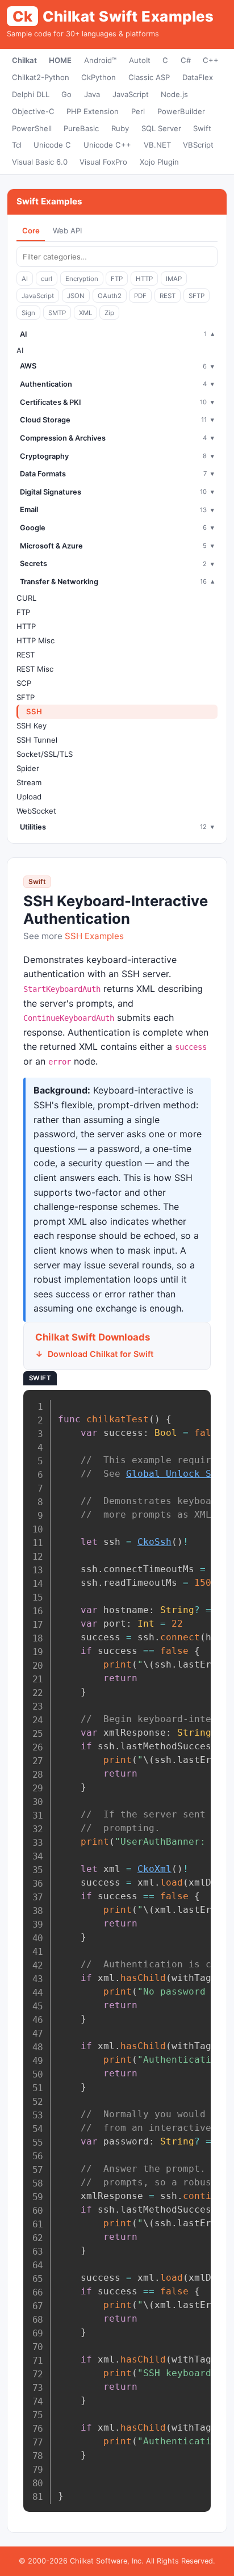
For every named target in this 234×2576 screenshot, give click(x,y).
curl (47, 279)
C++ (211, 60)
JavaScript (131, 94)
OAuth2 (110, 296)
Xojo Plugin (159, 162)
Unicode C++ (107, 145)
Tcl (17, 145)
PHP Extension (93, 111)
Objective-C (33, 111)
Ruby (120, 128)
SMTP (57, 313)
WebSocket (36, 811)
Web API (67, 231)
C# (186, 60)
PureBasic (81, 128)
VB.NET (157, 145)
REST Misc (35, 669)
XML (85, 313)
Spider (28, 768)
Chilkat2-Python (41, 77)
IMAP (174, 279)
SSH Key (32, 726)
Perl (138, 111)
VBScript (198, 145)
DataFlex (198, 77)
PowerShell (32, 128)
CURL (26, 598)
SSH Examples (94, 936)
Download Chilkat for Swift (101, 1354)
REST (168, 296)
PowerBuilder (181, 111)
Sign (28, 313)
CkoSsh (154, 1542)
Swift (202, 128)
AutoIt (140, 60)
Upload (29, 797)
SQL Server (161, 128)
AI (25, 279)
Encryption (82, 279)
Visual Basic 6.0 (40, 162)
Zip (109, 313)
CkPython (99, 77)
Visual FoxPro (103, 162)
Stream (29, 782)
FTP (117, 279)
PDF (140, 296)
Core (31, 231)
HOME (60, 60)
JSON (76, 296)
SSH (34, 711)
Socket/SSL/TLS (45, 754)
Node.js (174, 94)
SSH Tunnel (37, 740)
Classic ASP (149, 77)
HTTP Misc (35, 640)
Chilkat (24, 60)
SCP (24, 683)
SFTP (197, 296)
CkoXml (154, 1869)
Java (92, 94)
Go (66, 94)
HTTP (144, 279)
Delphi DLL (31, 94)
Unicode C (52, 145)
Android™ (100, 60)
